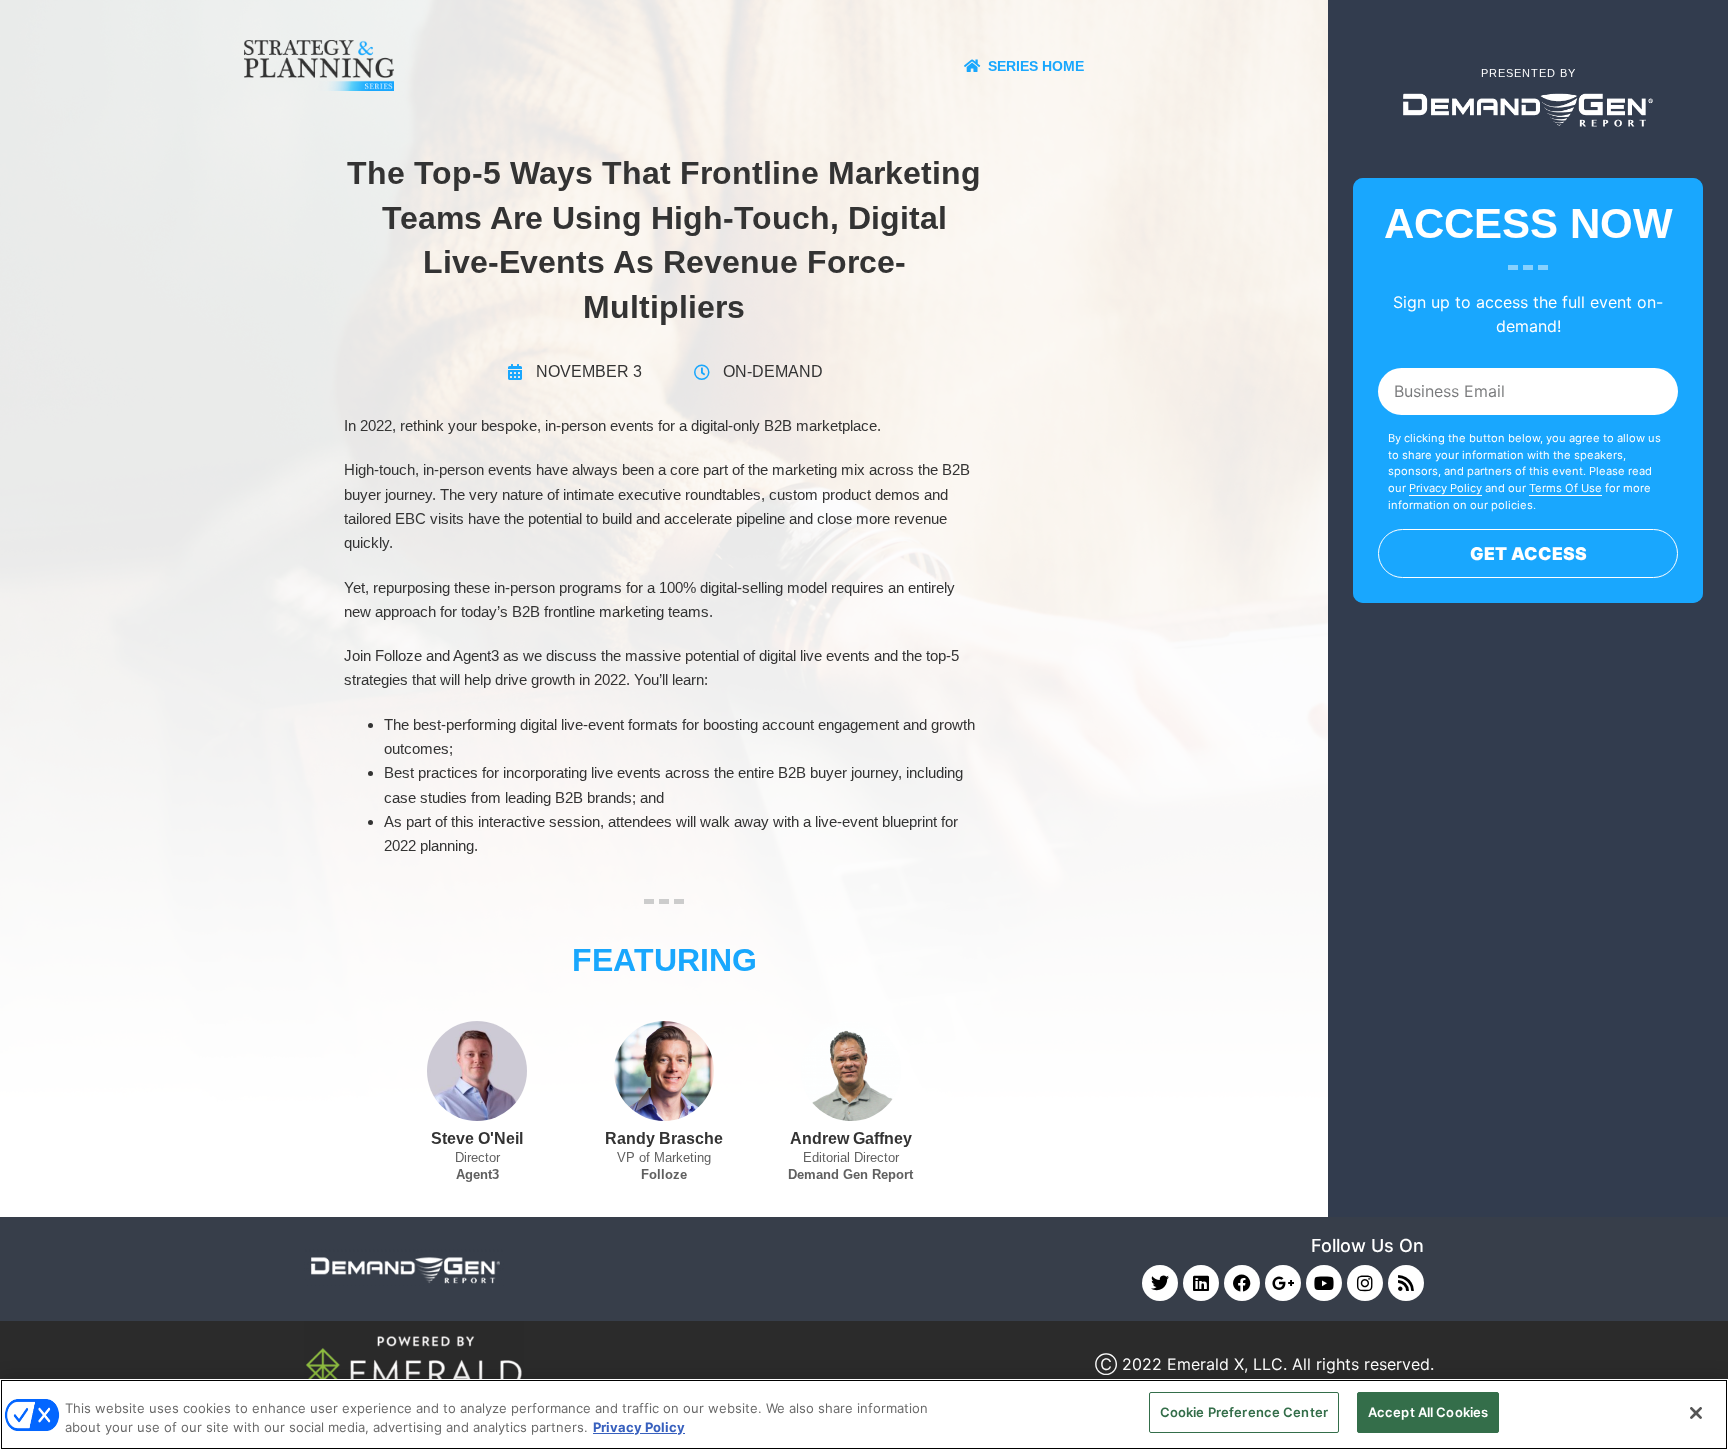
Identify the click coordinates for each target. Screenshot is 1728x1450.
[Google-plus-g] (1283, 1283)
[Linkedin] (1201, 1283)
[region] (864, 1414)
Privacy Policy (1445, 488)
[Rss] (1406, 1283)
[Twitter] (1160, 1283)
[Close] (1696, 1413)
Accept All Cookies (1428, 1412)
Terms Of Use (1565, 488)
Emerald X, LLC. (1227, 1364)
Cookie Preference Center (1244, 1412)
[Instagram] (1365, 1283)
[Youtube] (1324, 1283)
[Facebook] (1242, 1283)
